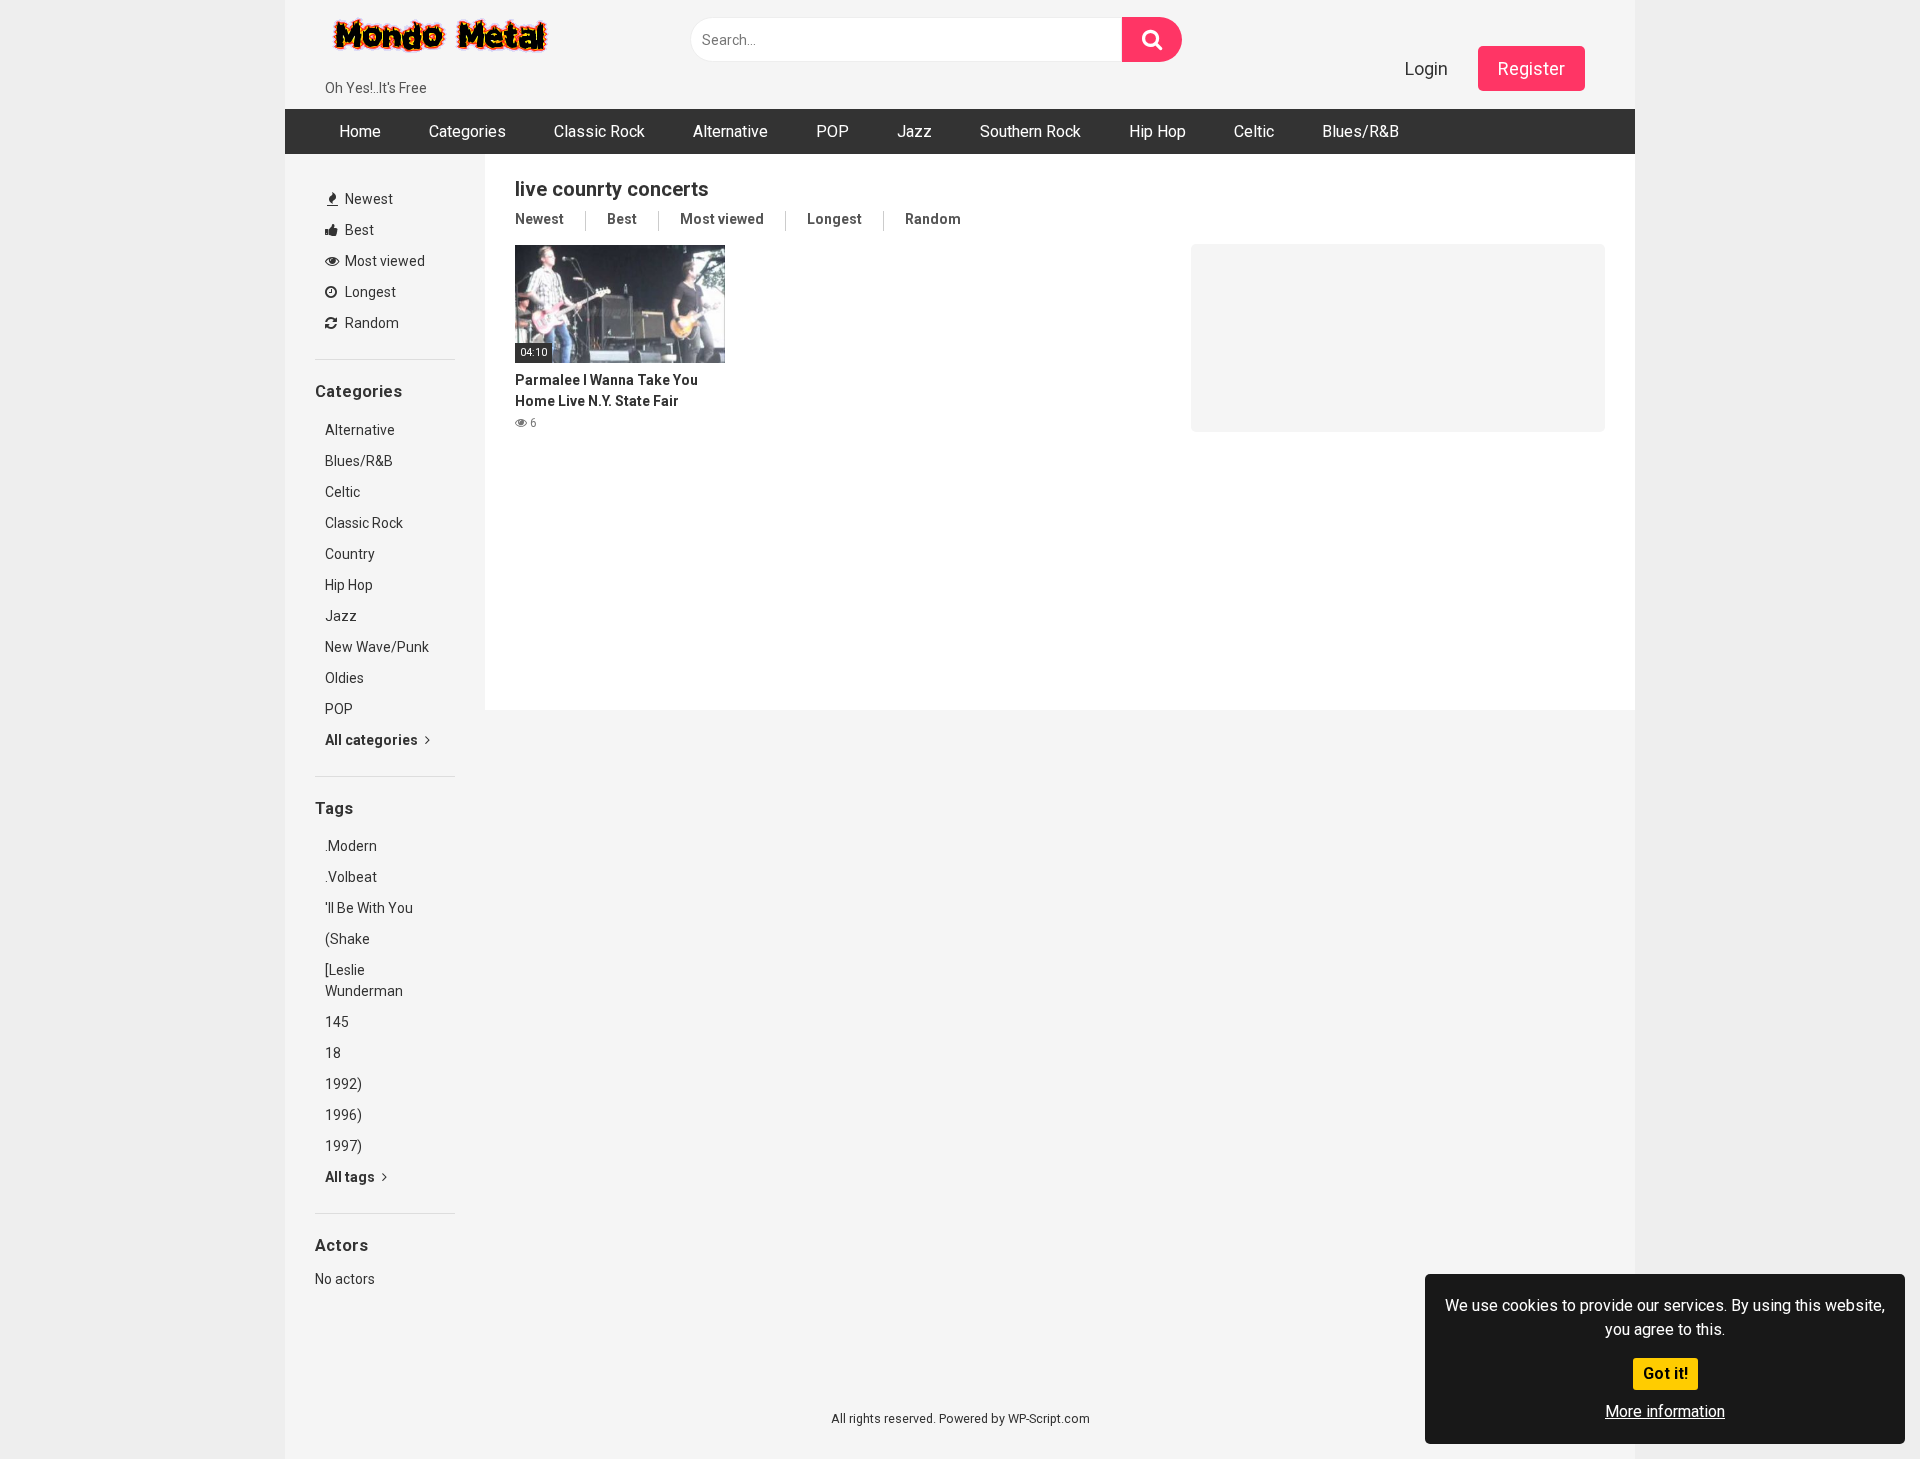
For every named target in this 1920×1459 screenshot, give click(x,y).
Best (358, 230)
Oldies (344, 678)
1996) (343, 1115)
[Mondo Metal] (440, 39)
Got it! (1665, 1373)
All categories (373, 740)
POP (832, 131)
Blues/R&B (1360, 131)
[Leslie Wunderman (364, 980)
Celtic (1254, 131)
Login (1426, 68)
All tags (351, 1177)
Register (1531, 68)
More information (1665, 1411)
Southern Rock (1030, 131)
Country (350, 554)
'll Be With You (369, 908)
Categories (467, 131)
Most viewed (383, 261)
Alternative (730, 131)
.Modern (351, 846)
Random (370, 323)
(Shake (347, 939)
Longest (369, 292)
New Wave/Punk (377, 647)
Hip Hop (1157, 131)
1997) (343, 1146)
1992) (343, 1084)
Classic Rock (599, 131)
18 (333, 1053)
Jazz (914, 131)
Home (360, 131)
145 (337, 1022)
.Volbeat (351, 877)
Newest (367, 199)
